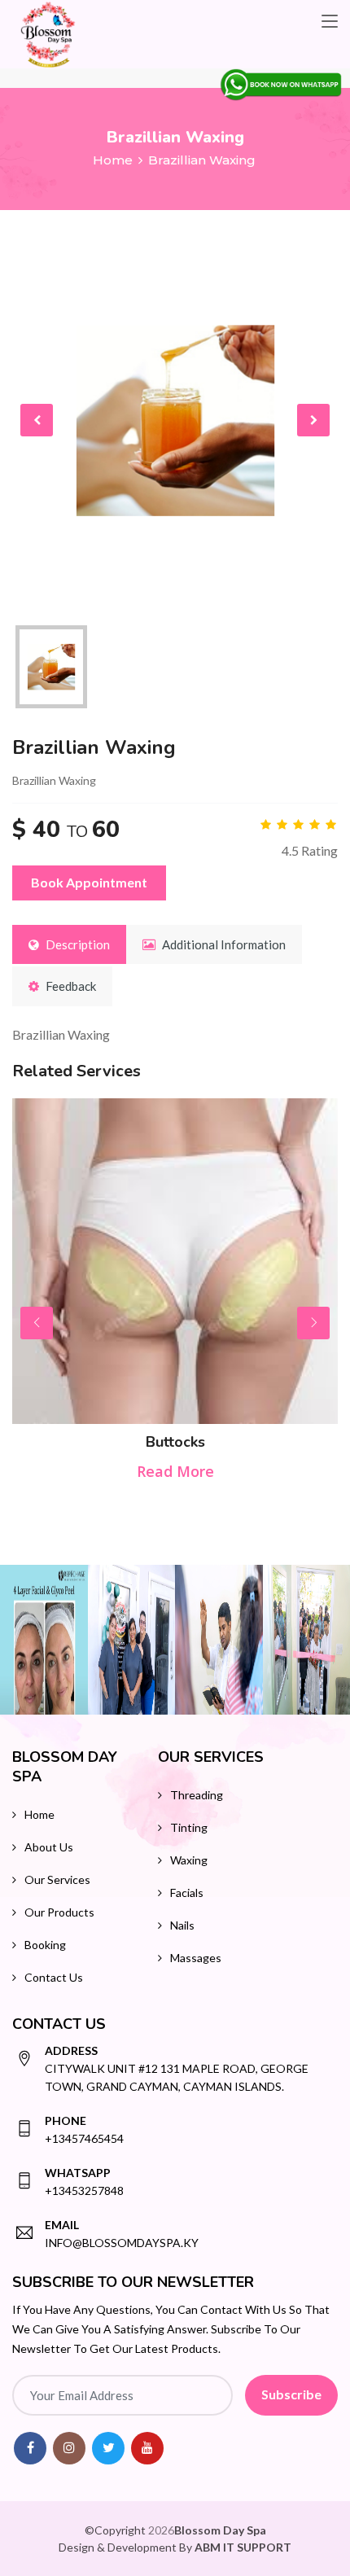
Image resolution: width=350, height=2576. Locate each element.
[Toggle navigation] (330, 22)
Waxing (189, 1860)
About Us (49, 1847)
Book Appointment (89, 882)
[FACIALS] (44, 1640)
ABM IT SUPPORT (243, 2547)
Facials (187, 1893)
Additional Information (223, 944)
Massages (196, 1958)
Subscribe (291, 2394)
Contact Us (54, 1977)
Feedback (70, 986)
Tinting (189, 1827)
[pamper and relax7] (219, 1640)
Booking (45, 1945)
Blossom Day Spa (220, 2530)
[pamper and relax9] (132, 1640)
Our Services (57, 1879)
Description (77, 944)
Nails (182, 1925)
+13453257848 (84, 2182)
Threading (197, 1795)
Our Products (59, 1912)
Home (113, 160)
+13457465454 (84, 2129)
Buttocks (175, 1442)
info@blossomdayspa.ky (122, 2234)
